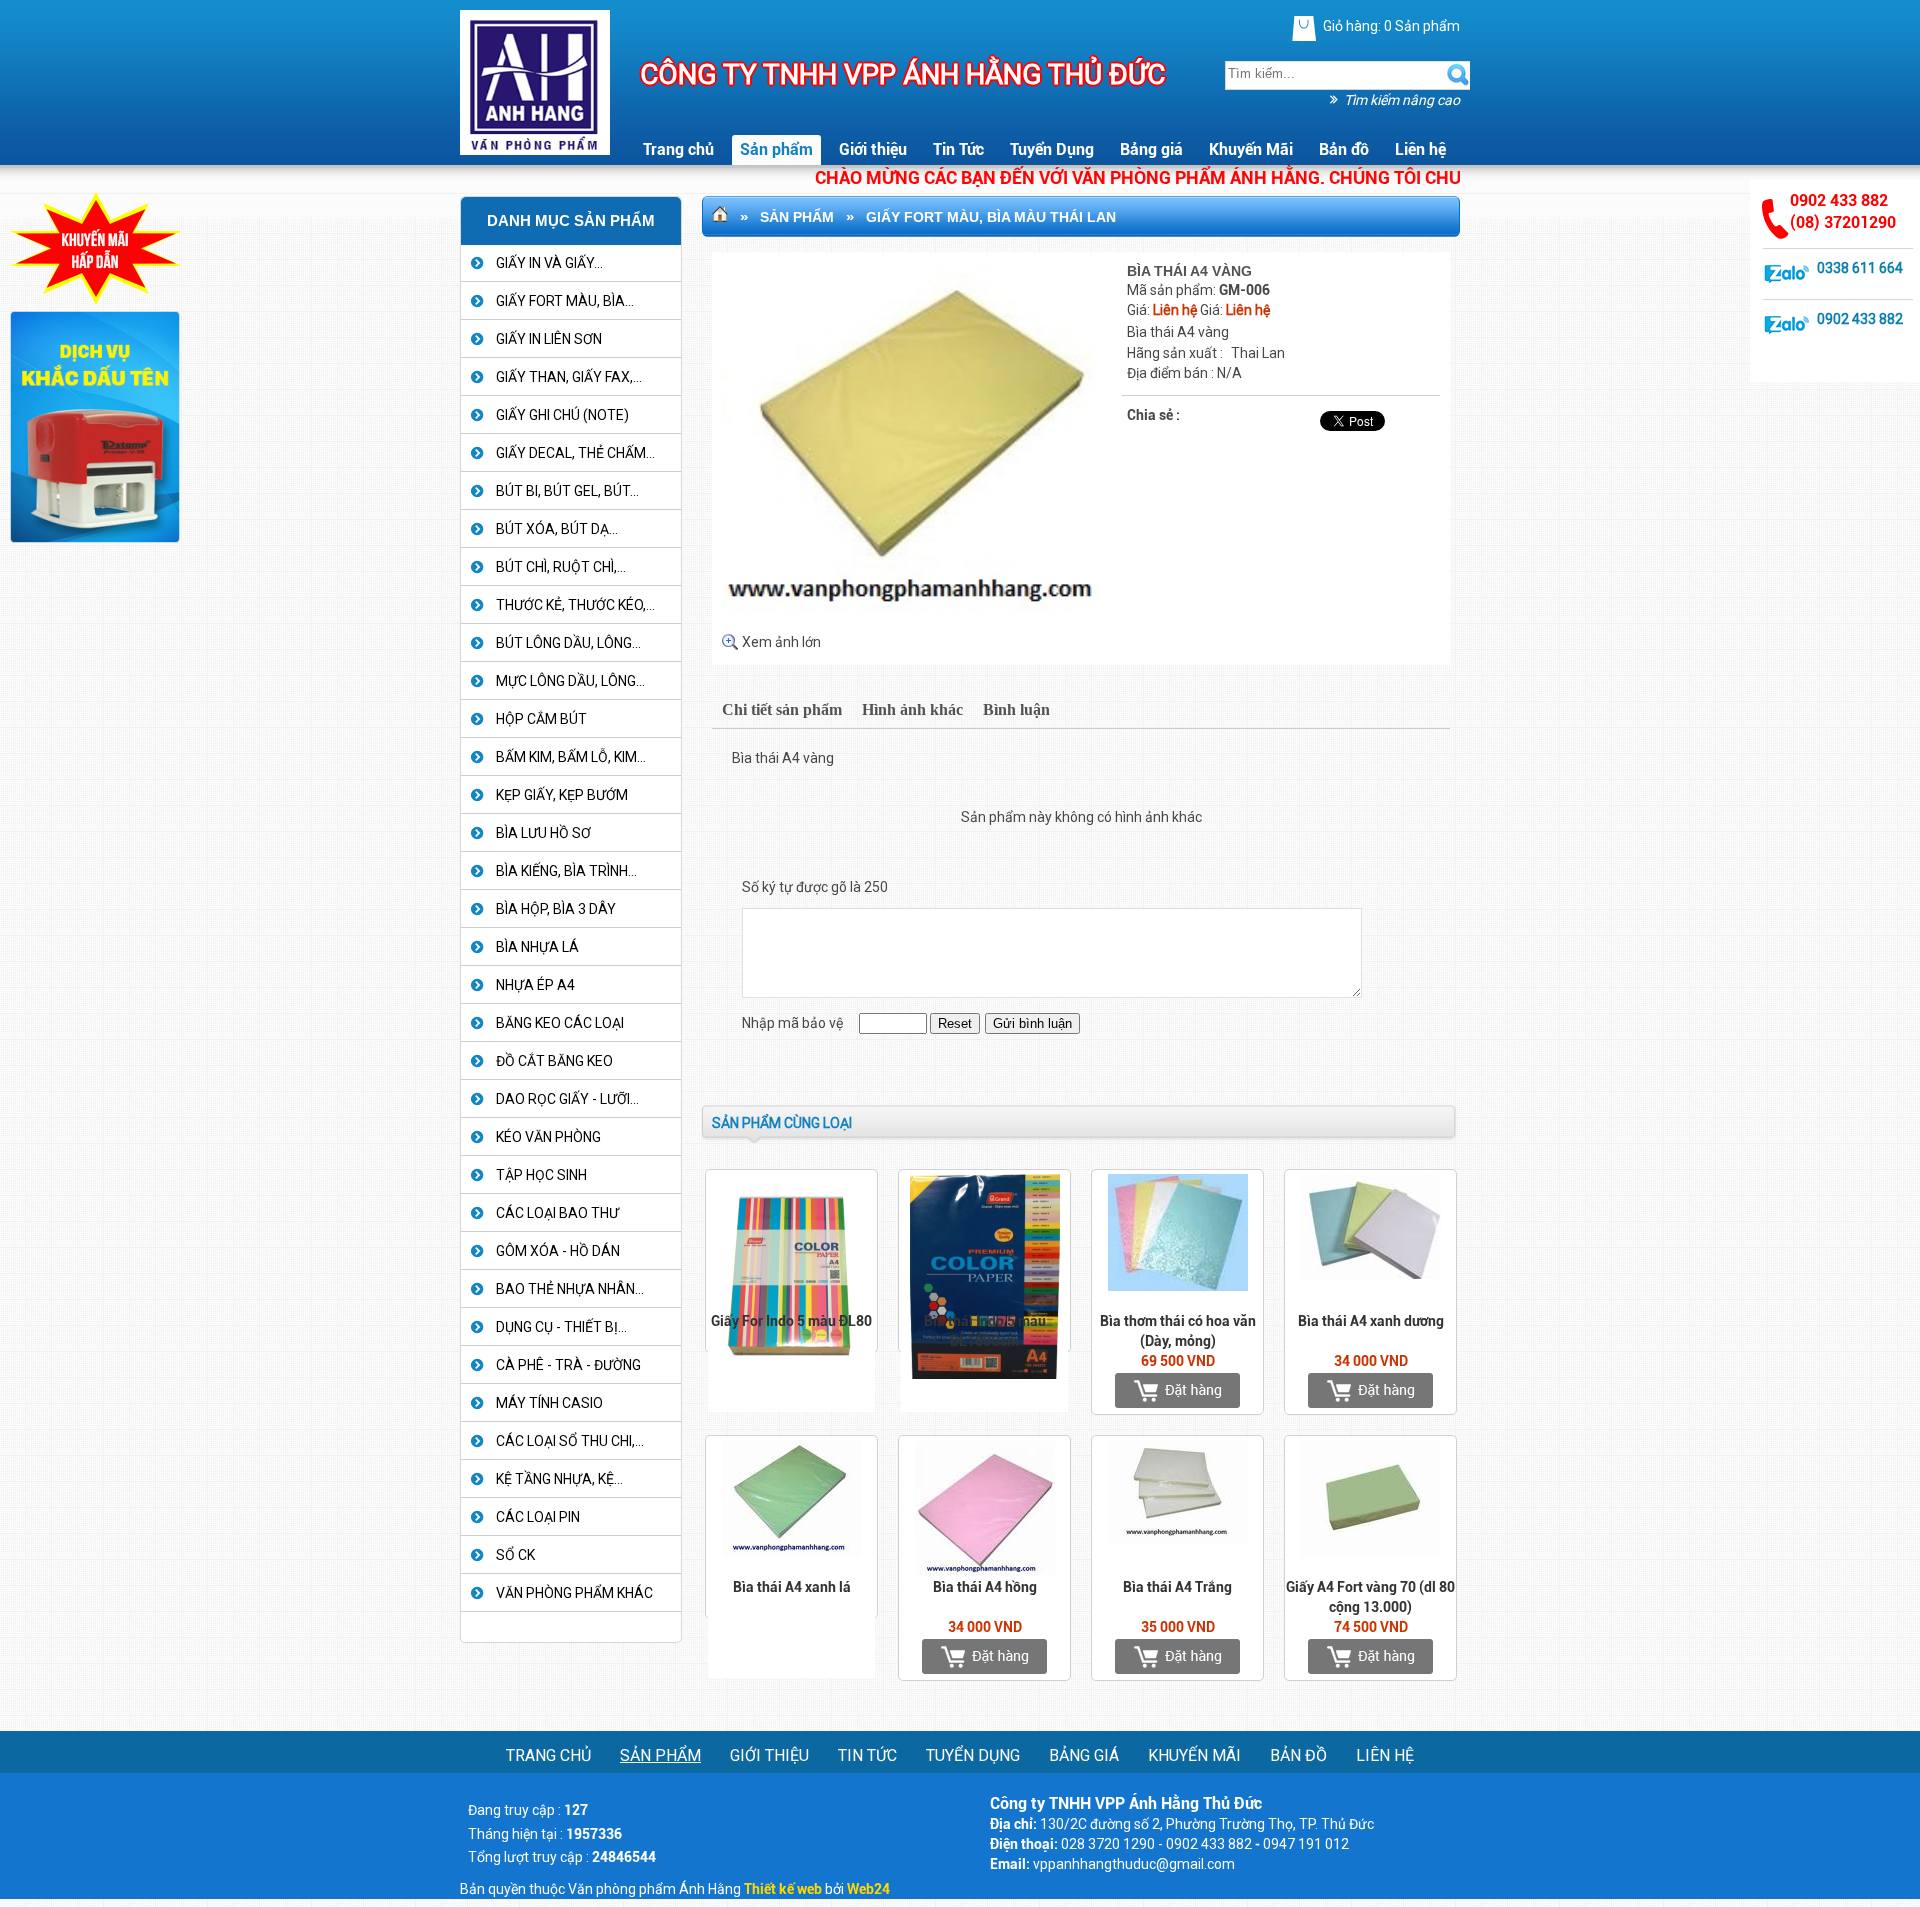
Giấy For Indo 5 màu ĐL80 (791, 1321)
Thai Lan (1258, 353)
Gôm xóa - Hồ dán (558, 1251)
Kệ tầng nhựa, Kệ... (559, 1479)
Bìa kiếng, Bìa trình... (566, 871)
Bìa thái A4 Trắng (1177, 1587)
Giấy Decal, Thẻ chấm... (575, 453)
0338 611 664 (1860, 268)
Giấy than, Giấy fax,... (569, 377)
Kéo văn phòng (548, 1137)
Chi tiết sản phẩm (782, 709)
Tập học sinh (541, 1175)
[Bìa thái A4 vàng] (922, 618)
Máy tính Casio (549, 1403)
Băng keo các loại (560, 1023)
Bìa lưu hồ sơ (543, 833)
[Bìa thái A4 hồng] (984, 1656)
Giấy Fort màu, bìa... (565, 301)
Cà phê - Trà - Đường (568, 1365)
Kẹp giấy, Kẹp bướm (562, 795)
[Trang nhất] (720, 217)
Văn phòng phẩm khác (574, 1593)
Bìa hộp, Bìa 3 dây (556, 909)
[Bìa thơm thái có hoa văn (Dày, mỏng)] (1177, 1390)
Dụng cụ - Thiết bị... (561, 1327)
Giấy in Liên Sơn (549, 339)
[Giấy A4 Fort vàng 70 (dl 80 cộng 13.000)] (1370, 1656)
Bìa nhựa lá (537, 947)
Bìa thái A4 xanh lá (792, 1587)
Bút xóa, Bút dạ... (557, 529)
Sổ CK (515, 1555)
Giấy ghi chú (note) (562, 415)
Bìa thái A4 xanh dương (1371, 1321)
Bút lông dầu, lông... (568, 643)
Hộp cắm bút (541, 719)
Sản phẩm (797, 217)
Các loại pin (538, 1517)
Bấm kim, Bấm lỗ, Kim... (571, 757)
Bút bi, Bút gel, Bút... (567, 491)
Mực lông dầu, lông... (570, 681)
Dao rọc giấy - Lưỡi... (567, 1099)
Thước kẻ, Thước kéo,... (575, 605)
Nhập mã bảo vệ (794, 1023)
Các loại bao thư (557, 1213)
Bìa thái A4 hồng (985, 1587)
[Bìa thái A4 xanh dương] (1370, 1390)
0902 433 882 (1860, 319)
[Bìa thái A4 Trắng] (1177, 1656)
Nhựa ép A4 (535, 985)
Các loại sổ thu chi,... (570, 1441)
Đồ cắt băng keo (554, 1061)
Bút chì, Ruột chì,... (561, 567)
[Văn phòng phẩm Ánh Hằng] (535, 76)
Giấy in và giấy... (549, 263)
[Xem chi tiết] (1305, 29)
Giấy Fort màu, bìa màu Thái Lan (991, 217)
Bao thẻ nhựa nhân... (570, 1289)
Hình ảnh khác (912, 709)
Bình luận (1016, 709)
